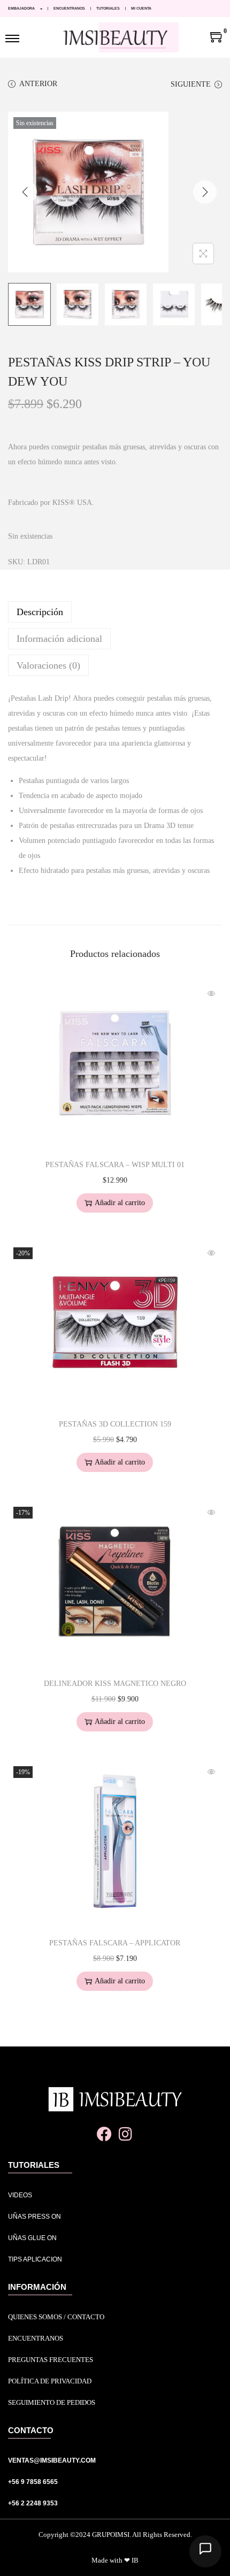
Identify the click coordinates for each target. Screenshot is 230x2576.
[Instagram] (125, 2134)
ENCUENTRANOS (69, 8)
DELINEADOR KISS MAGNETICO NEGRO (115, 1684)
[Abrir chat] (205, 2551)
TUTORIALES (108, 8)
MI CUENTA (141, 8)
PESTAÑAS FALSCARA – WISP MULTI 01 (115, 1165)
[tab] (115, 612)
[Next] (205, 192)
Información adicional (59, 639)
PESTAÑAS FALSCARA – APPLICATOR (115, 1943)
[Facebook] (105, 2134)
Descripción (40, 612)
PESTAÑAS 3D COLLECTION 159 (115, 1424)
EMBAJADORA (21, 8)
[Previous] (25, 192)
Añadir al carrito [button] (120, 1203)
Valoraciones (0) (48, 665)
